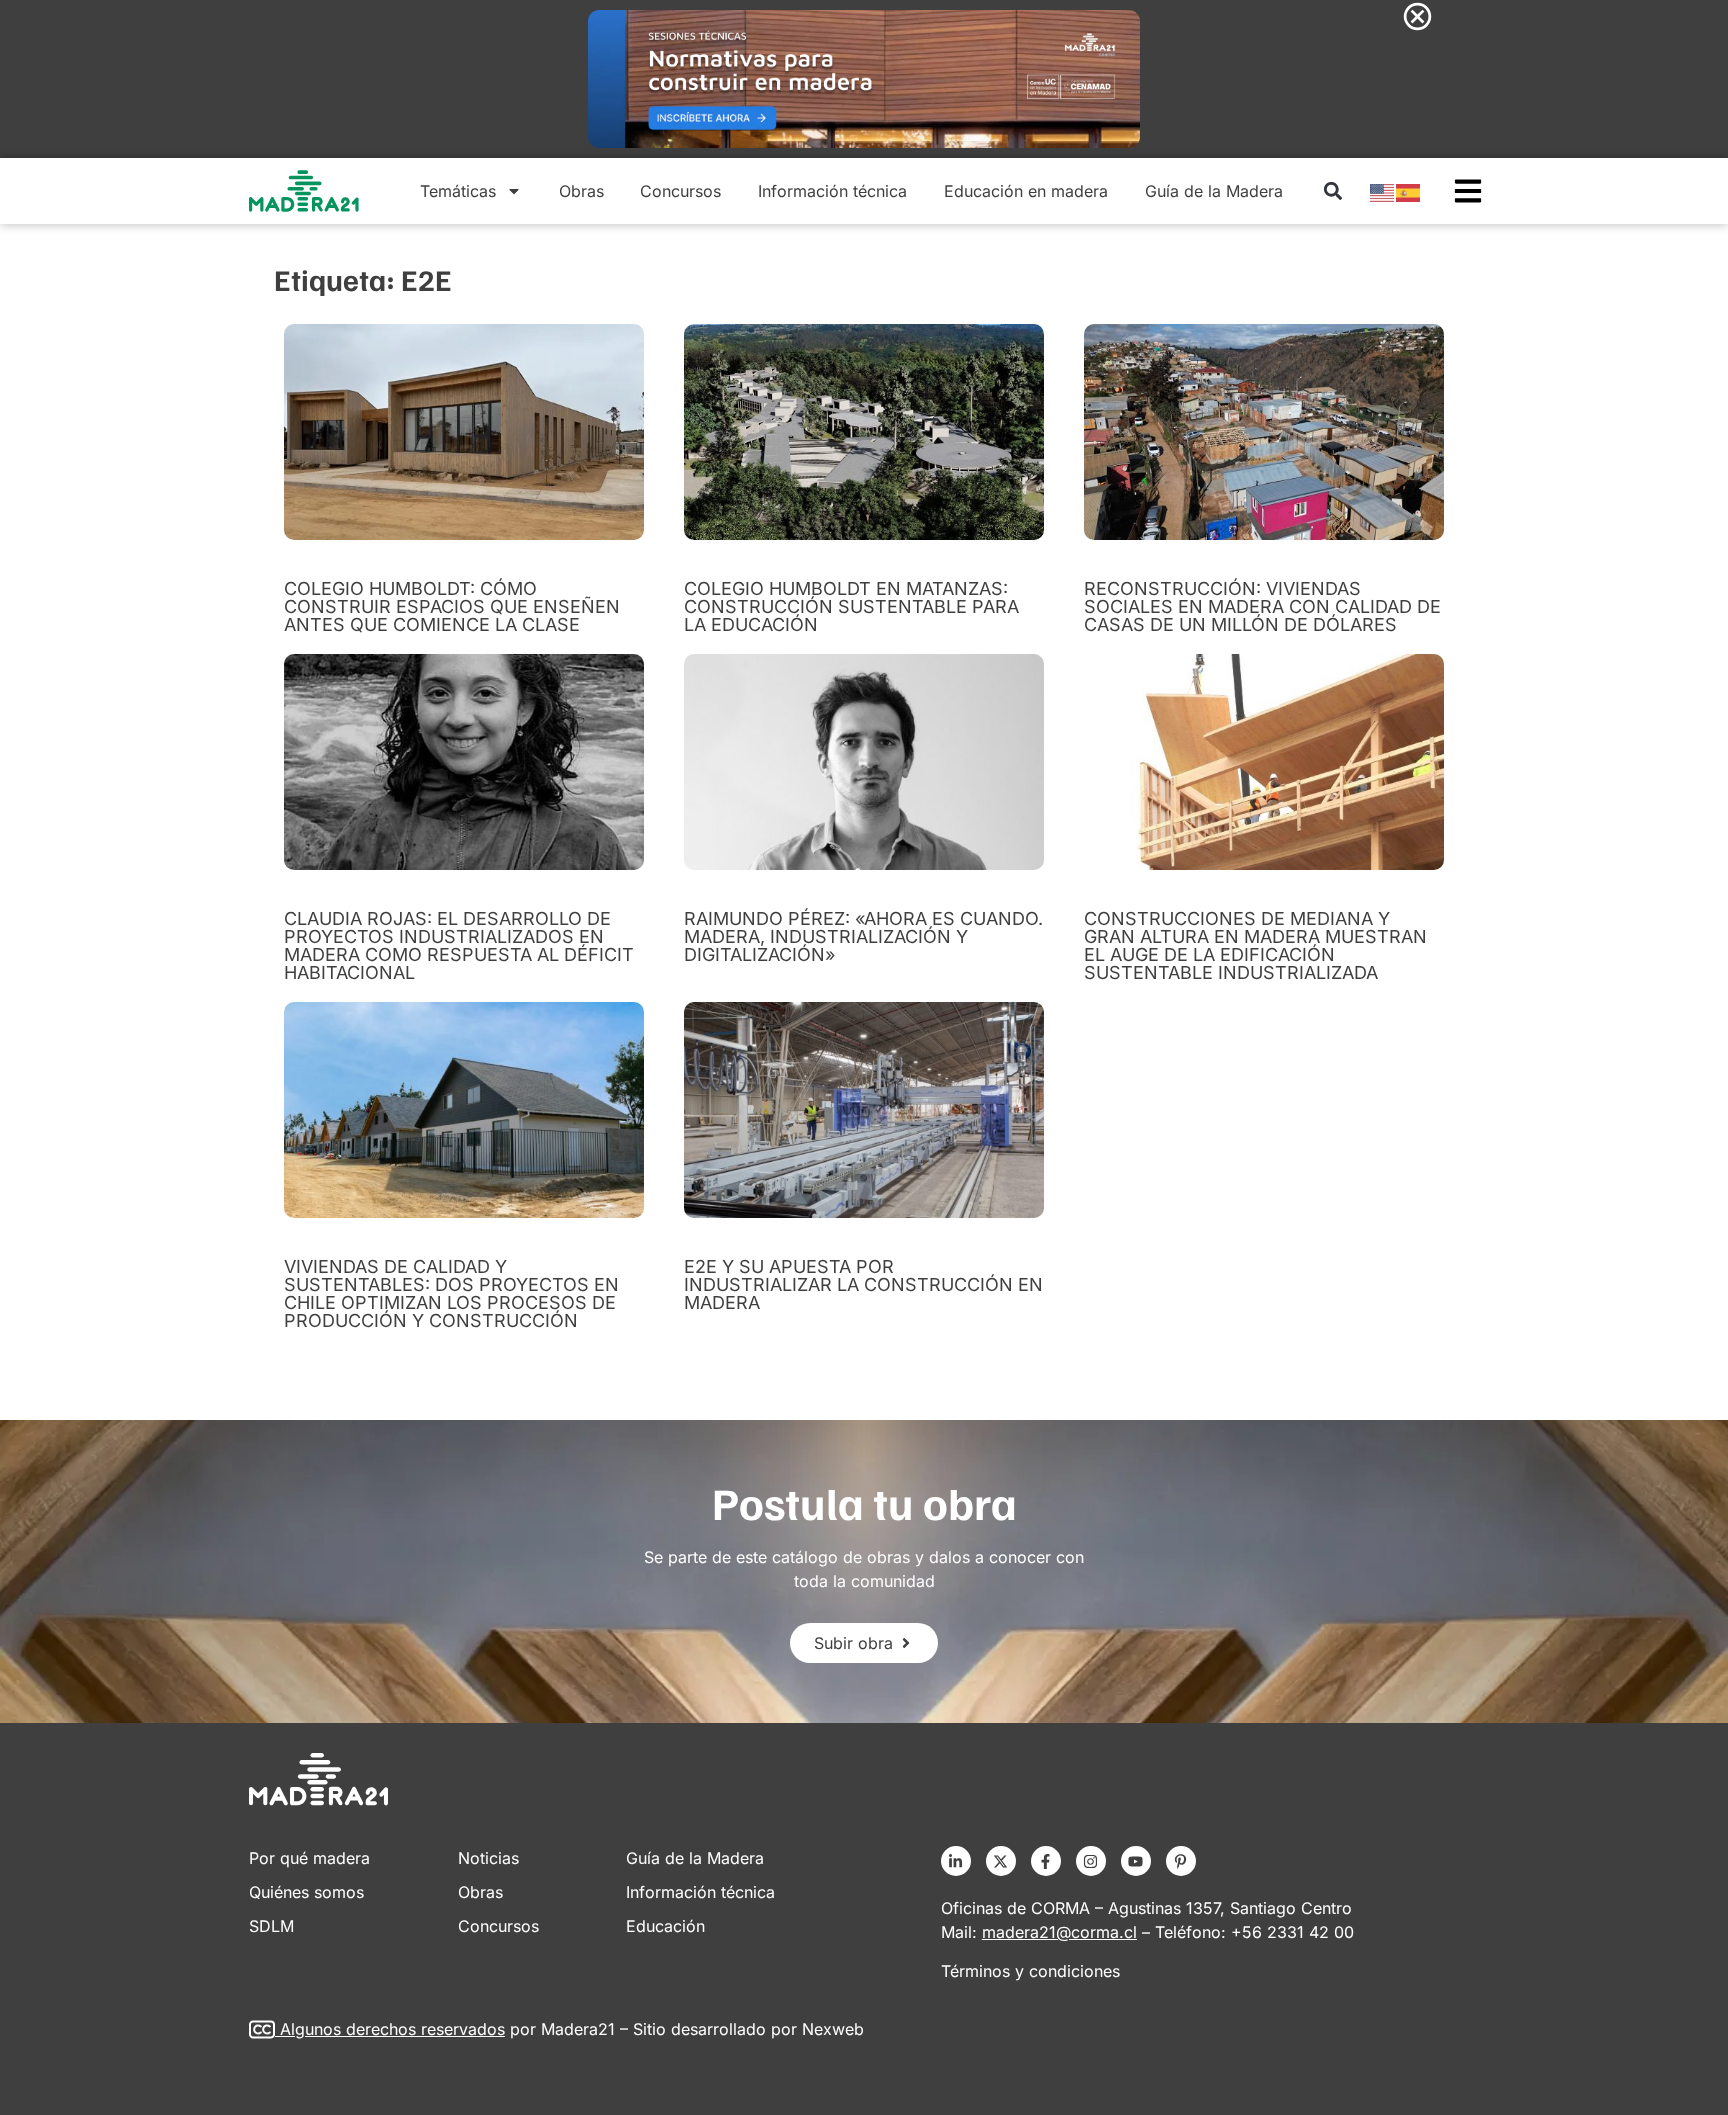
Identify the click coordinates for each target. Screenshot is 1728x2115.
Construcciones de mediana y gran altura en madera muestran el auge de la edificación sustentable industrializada (1255, 945)
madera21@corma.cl (1059, 1932)
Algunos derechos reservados (392, 2029)
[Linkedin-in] (956, 1861)
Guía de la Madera (1214, 191)
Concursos (680, 191)
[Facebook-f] (1046, 1861)
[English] (1383, 191)
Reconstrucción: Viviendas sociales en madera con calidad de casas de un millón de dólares (1262, 606)
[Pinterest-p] (1181, 1861)
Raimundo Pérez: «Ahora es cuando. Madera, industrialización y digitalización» (863, 936)
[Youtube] (1136, 1861)
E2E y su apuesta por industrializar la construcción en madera (863, 1284)
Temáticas (458, 191)
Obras (581, 191)
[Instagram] (1091, 1861)
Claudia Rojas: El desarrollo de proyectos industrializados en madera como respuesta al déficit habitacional (459, 945)
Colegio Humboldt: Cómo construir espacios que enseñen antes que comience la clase (452, 606)
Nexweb (833, 2029)
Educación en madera (1026, 191)
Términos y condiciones (1030, 1971)
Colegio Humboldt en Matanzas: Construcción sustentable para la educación (851, 606)
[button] (1332, 191)
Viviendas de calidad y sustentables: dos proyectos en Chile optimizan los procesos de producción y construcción (451, 1293)
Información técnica (832, 191)
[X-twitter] (1001, 1861)
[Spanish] (1409, 191)
